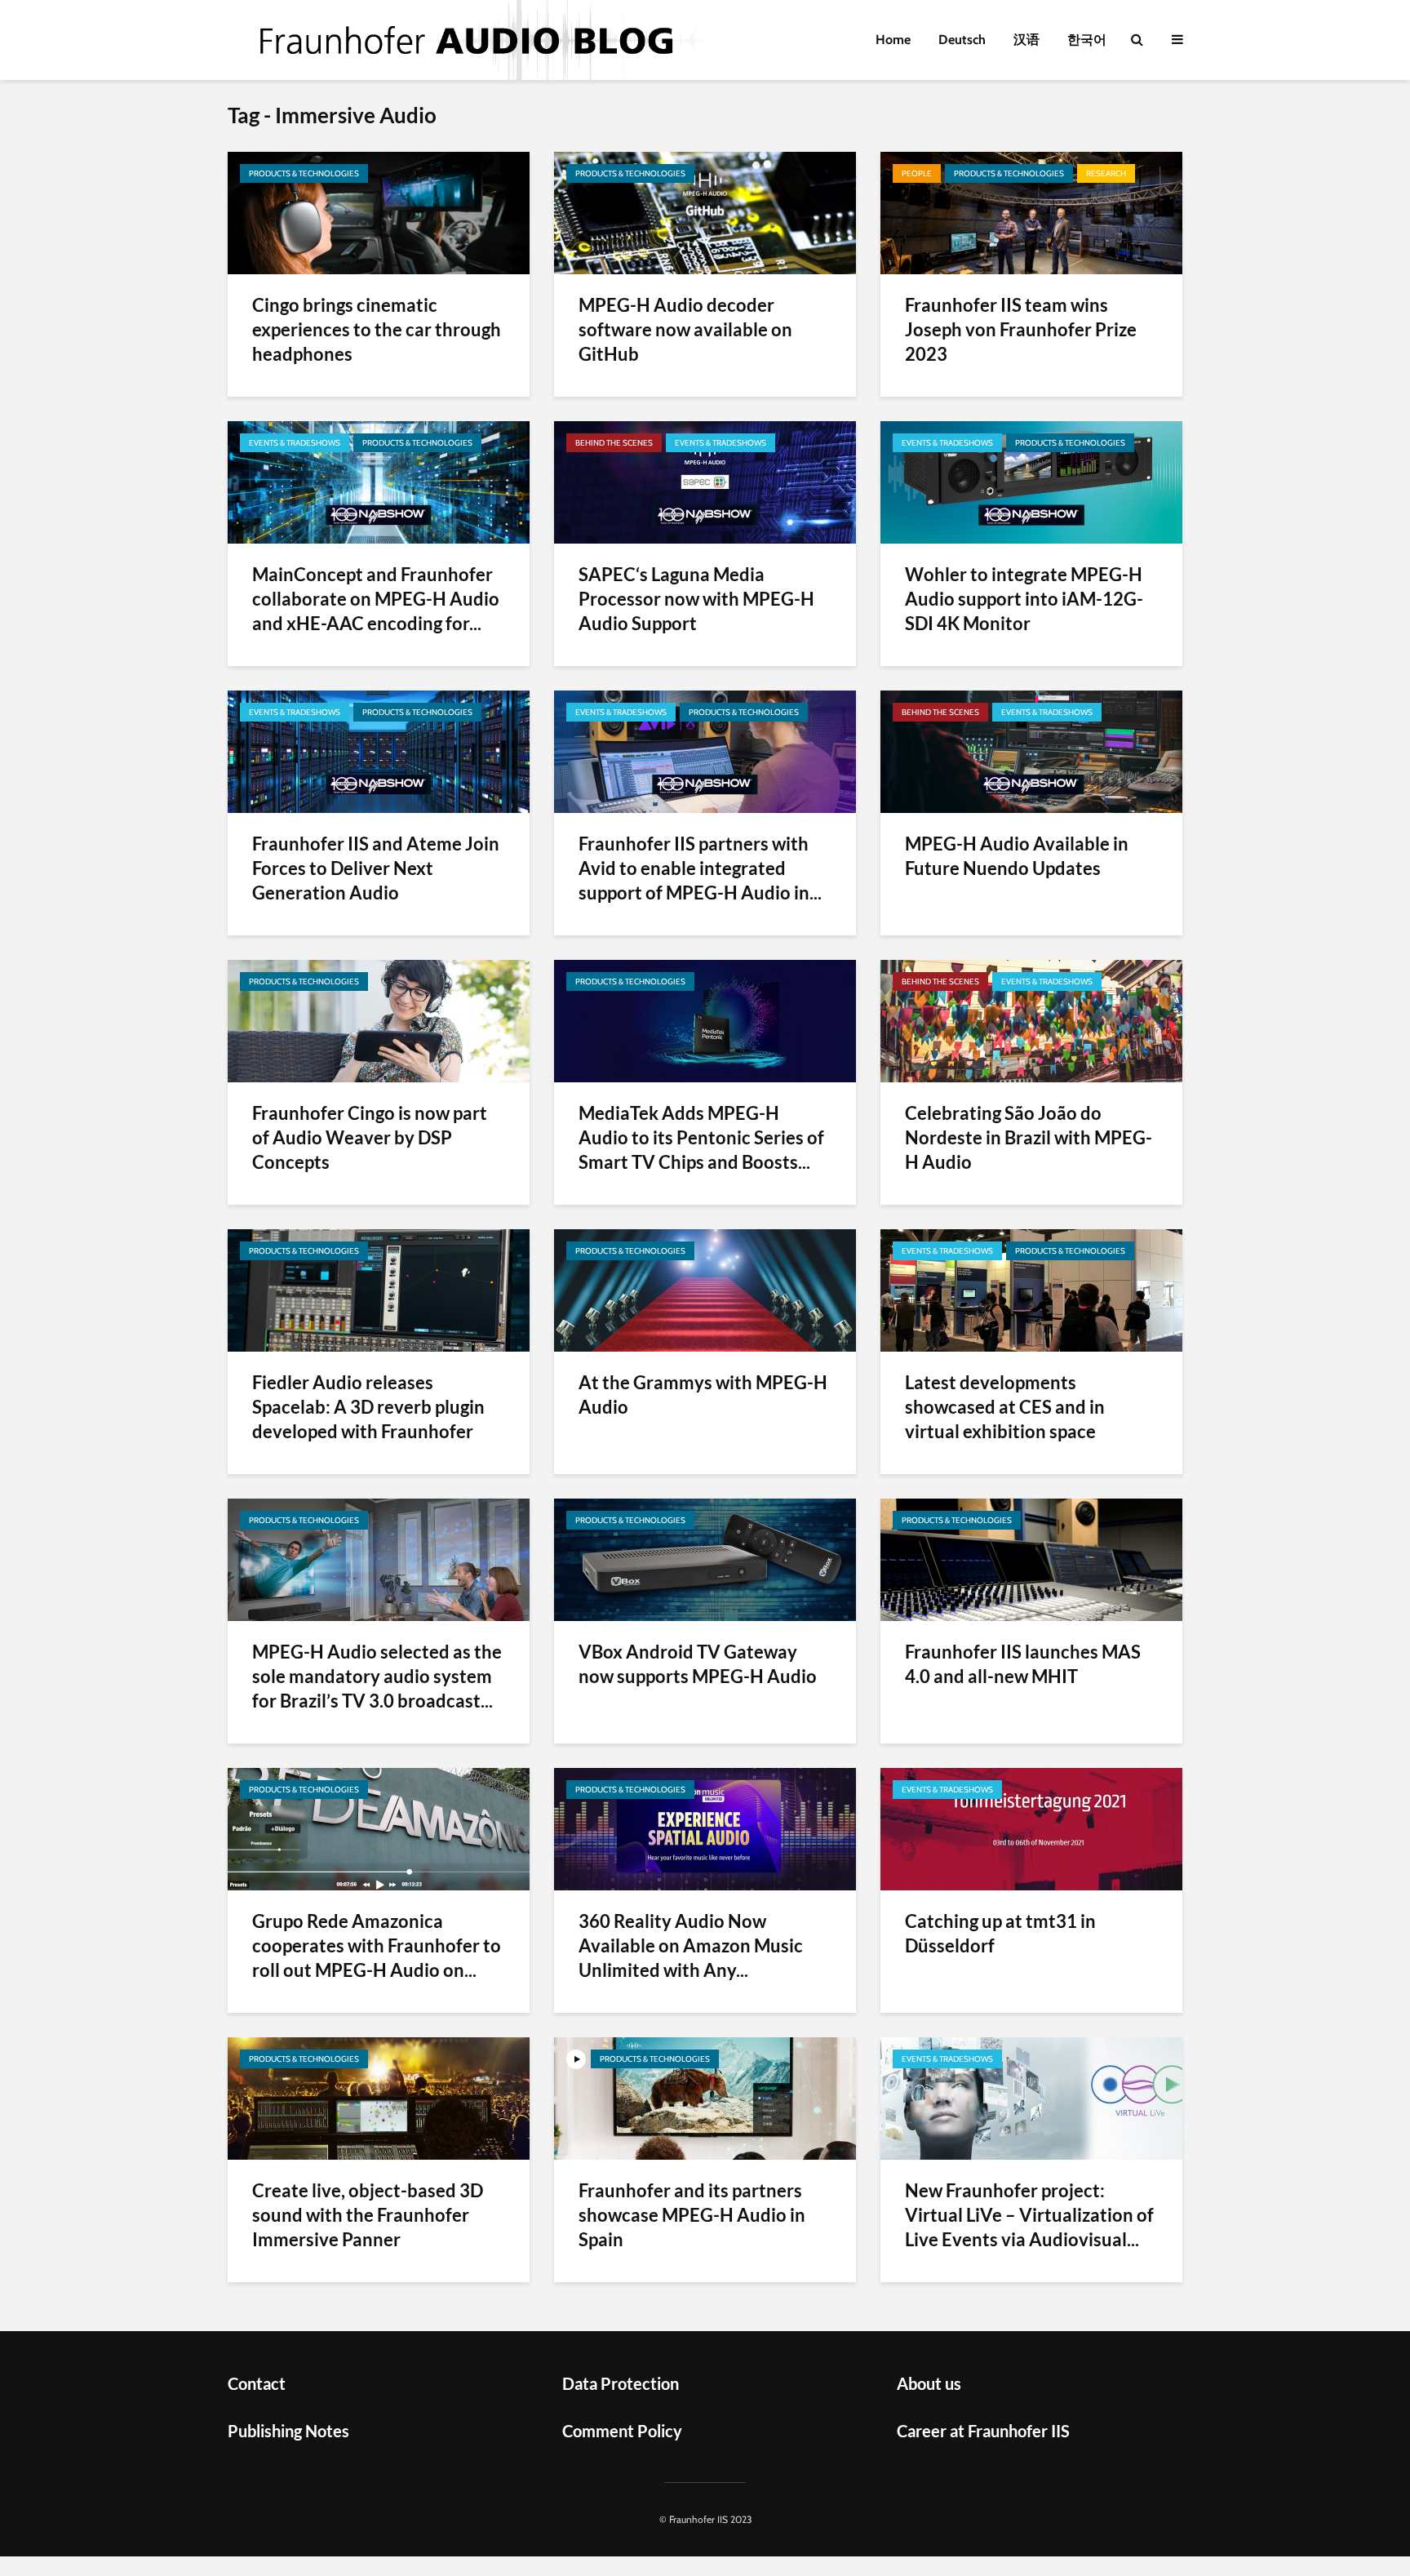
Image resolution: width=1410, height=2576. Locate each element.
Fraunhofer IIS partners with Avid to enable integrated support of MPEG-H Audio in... (700, 868)
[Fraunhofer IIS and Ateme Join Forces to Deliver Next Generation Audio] (379, 751)
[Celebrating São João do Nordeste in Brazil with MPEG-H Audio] (1031, 1020)
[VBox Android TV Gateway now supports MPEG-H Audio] (705, 1559)
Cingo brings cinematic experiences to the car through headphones (377, 329)
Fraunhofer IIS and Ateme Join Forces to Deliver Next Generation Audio (376, 868)
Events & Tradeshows (295, 443)
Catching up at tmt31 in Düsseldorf (1000, 1933)
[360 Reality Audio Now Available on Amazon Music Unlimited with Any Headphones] (705, 1828)
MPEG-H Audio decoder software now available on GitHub (685, 329)
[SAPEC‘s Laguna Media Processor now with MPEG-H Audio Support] (705, 481)
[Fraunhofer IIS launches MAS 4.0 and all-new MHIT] (1031, 1559)
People (917, 173)
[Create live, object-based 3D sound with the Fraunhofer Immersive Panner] (379, 2097)
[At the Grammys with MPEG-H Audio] (705, 1289)
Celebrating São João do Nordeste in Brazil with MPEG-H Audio (1029, 1137)
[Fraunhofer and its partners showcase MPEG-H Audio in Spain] (705, 2097)
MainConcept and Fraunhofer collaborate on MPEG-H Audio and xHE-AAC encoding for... (376, 599)
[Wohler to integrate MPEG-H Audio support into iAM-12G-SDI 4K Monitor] (1031, 481)
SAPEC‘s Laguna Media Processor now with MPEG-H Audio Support (696, 599)
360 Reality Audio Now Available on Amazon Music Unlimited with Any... (691, 1945)
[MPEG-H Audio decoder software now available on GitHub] (705, 212)
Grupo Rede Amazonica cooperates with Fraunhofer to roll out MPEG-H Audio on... (377, 1945)
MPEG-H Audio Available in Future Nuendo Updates (1017, 856)
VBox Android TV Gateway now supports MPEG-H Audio (698, 1664)
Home (893, 40)
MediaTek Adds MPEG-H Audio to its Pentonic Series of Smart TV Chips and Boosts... (701, 1137)
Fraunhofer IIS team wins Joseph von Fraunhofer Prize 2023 (1021, 329)
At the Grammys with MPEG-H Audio (703, 1395)
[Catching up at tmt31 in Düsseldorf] (1031, 1828)
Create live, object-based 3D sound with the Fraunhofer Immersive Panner (368, 2215)
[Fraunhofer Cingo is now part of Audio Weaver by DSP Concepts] (379, 1020)
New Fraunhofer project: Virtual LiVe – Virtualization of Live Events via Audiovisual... (1029, 2215)
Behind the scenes (614, 443)
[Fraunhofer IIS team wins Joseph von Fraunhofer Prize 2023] (1031, 212)
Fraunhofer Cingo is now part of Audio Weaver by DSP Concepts (370, 1137)
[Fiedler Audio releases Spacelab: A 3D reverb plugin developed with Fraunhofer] (379, 1289)
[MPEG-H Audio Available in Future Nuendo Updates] (1031, 751)
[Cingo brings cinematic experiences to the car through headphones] (379, 212)
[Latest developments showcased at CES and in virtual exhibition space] (1031, 1289)
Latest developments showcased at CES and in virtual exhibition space (1005, 1407)
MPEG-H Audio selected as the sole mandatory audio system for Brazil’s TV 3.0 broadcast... (377, 1676)
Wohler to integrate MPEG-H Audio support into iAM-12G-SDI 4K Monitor (1024, 599)
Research (1106, 173)
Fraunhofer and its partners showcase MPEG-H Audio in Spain (692, 2215)
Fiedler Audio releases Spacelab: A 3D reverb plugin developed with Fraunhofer (368, 1407)
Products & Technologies (304, 173)
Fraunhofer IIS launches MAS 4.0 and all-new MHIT (1023, 1664)
